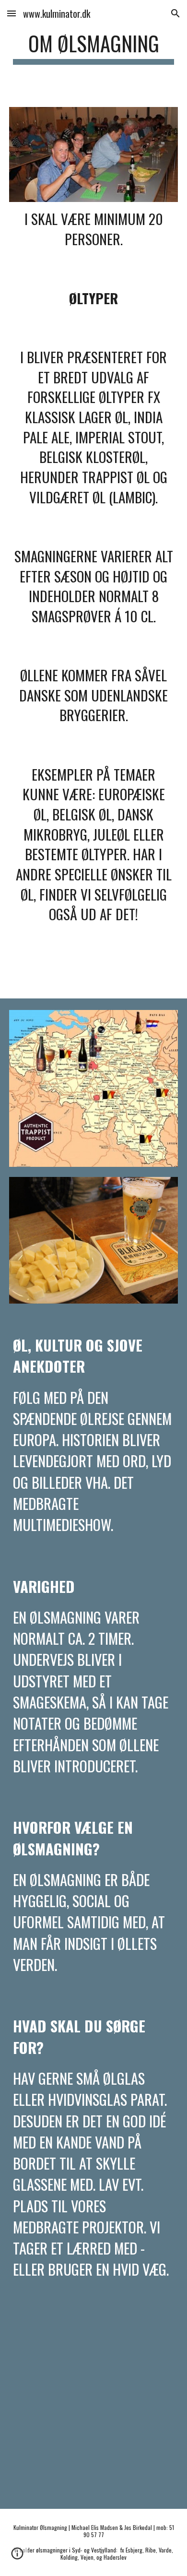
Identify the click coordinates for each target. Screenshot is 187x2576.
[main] (93, 48)
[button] (12, 13)
